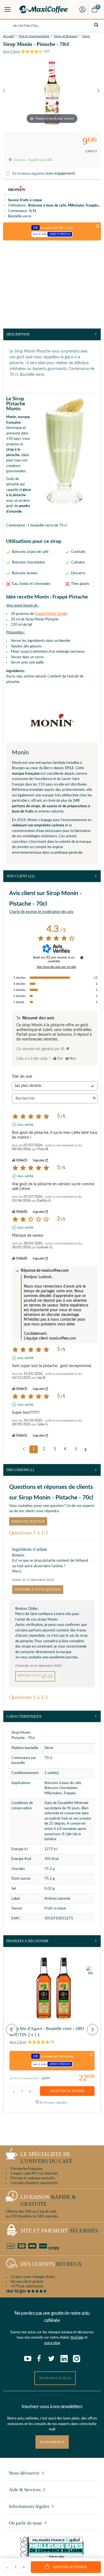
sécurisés (59, 2231)
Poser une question (28, 1521)
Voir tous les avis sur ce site (56, 967)
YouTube (77, 2338)
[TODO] (68, 1049)
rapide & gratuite (48, 2200)
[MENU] (7, 9)
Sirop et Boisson (66, 36)
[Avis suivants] (86, 1450)
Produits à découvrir (27, 1941)
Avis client (20, 876)
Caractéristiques (24, 1716)
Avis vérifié (25, 1125)
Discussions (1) (20, 1470)
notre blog (52, 2343)
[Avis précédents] (24, 1449)
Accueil (8, 36)
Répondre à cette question (38, 1589)
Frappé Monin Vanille (51, 614)
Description (18, 334)
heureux (51, 2264)
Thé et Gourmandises (34, 36)
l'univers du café (46, 2158)
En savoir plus (52, 2442)
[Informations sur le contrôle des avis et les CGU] (82, 958)
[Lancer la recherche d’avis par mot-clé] (94, 1099)
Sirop (86, 36)
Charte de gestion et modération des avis (41, 912)
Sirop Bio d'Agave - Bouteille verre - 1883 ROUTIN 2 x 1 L (47, 2032)
